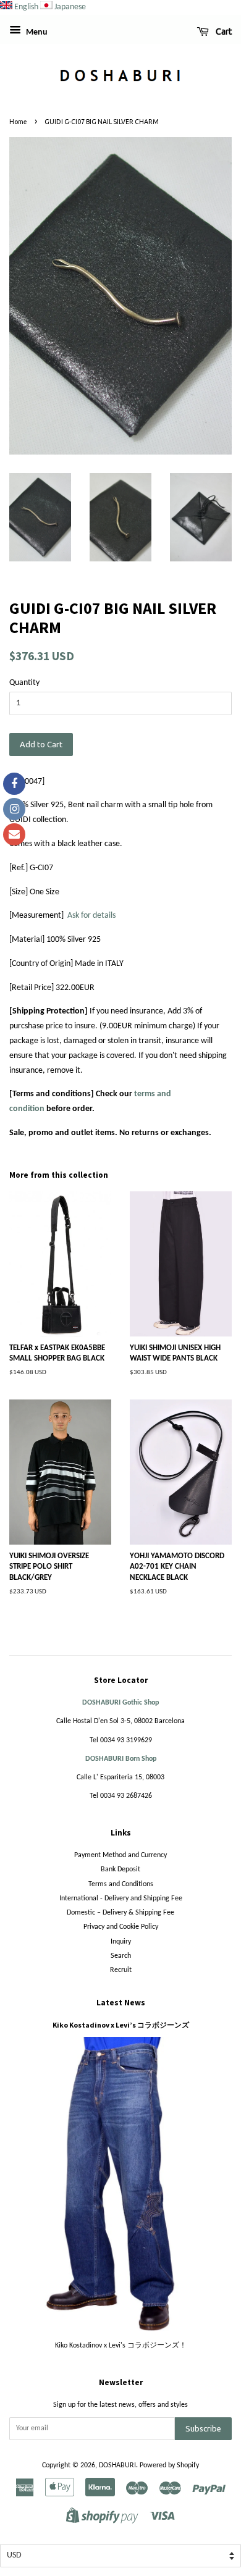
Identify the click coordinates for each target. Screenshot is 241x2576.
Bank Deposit (120, 1869)
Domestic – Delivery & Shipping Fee (120, 1913)
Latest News (121, 2003)
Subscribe (203, 2428)
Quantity (24, 683)
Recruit (121, 1970)
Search (121, 1956)
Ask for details (91, 916)
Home (18, 122)
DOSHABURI (117, 2465)
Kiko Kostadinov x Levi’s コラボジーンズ (121, 2025)
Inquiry (121, 1942)
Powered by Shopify (169, 2465)
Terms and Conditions (121, 1884)
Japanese (70, 7)
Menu (36, 32)
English (26, 7)
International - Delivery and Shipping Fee (121, 1898)
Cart (223, 31)
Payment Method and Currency (120, 1855)
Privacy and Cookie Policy (121, 1927)
